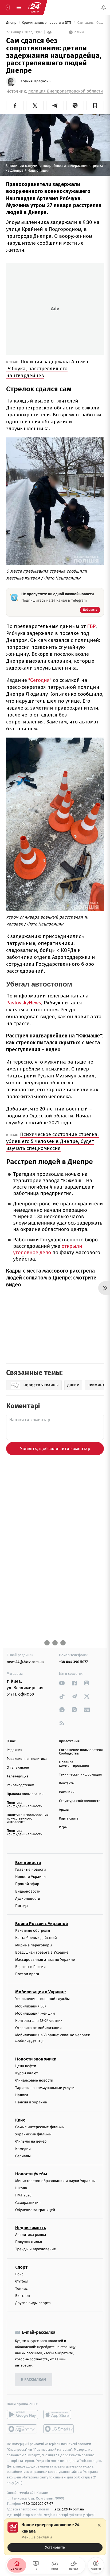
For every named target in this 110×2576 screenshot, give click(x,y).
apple (59, 2415)
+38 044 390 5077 (73, 1662)
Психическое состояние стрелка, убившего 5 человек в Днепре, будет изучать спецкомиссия (52, 1141)
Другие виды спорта (33, 2303)
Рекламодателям (20, 1785)
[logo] (35, 7)
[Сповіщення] (104, 7)
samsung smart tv (59, 2429)
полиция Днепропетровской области (66, 91)
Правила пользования (25, 1794)
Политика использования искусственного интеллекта (28, 1819)
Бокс (19, 2274)
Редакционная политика (27, 1759)
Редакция (14, 1750)
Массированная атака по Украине (45, 1960)
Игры (63, 1827)
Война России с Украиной (42, 1924)
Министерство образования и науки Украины (55, 2181)
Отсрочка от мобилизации (38, 2028)
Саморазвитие (28, 2203)
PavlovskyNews (24, 1003)
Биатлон (23, 2296)
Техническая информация (80, 1775)
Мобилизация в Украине (41, 1992)
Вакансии (67, 1792)
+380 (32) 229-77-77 (38, 2504)
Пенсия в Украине (31, 2102)
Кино (20, 2120)
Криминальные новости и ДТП (47, 23)
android (22, 2415)
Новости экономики (36, 2059)
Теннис (21, 2289)
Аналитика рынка (31, 2235)
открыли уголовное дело (48, 1249)
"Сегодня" (40, 680)
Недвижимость (31, 2228)
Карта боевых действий (36, 1938)
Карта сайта (69, 1819)
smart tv (22, 2429)
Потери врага (27, 1974)
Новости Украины (31, 1877)
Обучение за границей (35, 2210)
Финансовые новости (34, 2081)
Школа (21, 2188)
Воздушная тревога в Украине (42, 1952)
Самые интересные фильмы (40, 2127)
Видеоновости (28, 1891)
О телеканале (18, 1768)
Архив (64, 1810)
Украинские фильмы (33, 2134)
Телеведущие (18, 1776)
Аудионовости (28, 1899)
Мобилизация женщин (35, 2013)
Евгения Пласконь (34, 81)
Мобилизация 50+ (31, 2006)
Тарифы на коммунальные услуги (45, 2088)
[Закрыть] (99, 2525)
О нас (11, 1741)
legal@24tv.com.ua (69, 2509)
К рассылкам (34, 2380)
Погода (21, 1906)
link (62, 1683)
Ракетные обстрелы (33, 1931)
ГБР (91, 626)
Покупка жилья (29, 2242)
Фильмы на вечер (31, 2142)
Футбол (22, 2281)
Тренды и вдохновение (36, 2249)
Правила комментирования (74, 1764)
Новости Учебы (31, 2174)
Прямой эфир (27, 1884)
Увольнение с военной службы (42, 1999)
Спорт (21, 2267)
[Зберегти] (95, 106)
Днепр (12, 23)
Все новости (28, 1863)
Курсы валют (27, 2073)
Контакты (67, 1783)
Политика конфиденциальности (25, 1805)
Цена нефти (26, 2066)
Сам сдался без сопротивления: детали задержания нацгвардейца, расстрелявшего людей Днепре (90, 23)
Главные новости (31, 1869)
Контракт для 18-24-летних (39, 2021)
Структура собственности (80, 1801)
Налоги (22, 2095)
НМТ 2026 (23, 2195)
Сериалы (23, 2156)
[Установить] (55, 2537)
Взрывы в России (30, 1967)
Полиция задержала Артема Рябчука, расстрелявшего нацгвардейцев (47, 369)
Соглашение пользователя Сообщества (81, 1752)
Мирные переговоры (34, 1945)
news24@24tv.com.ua (25, 1662)
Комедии (23, 2149)
